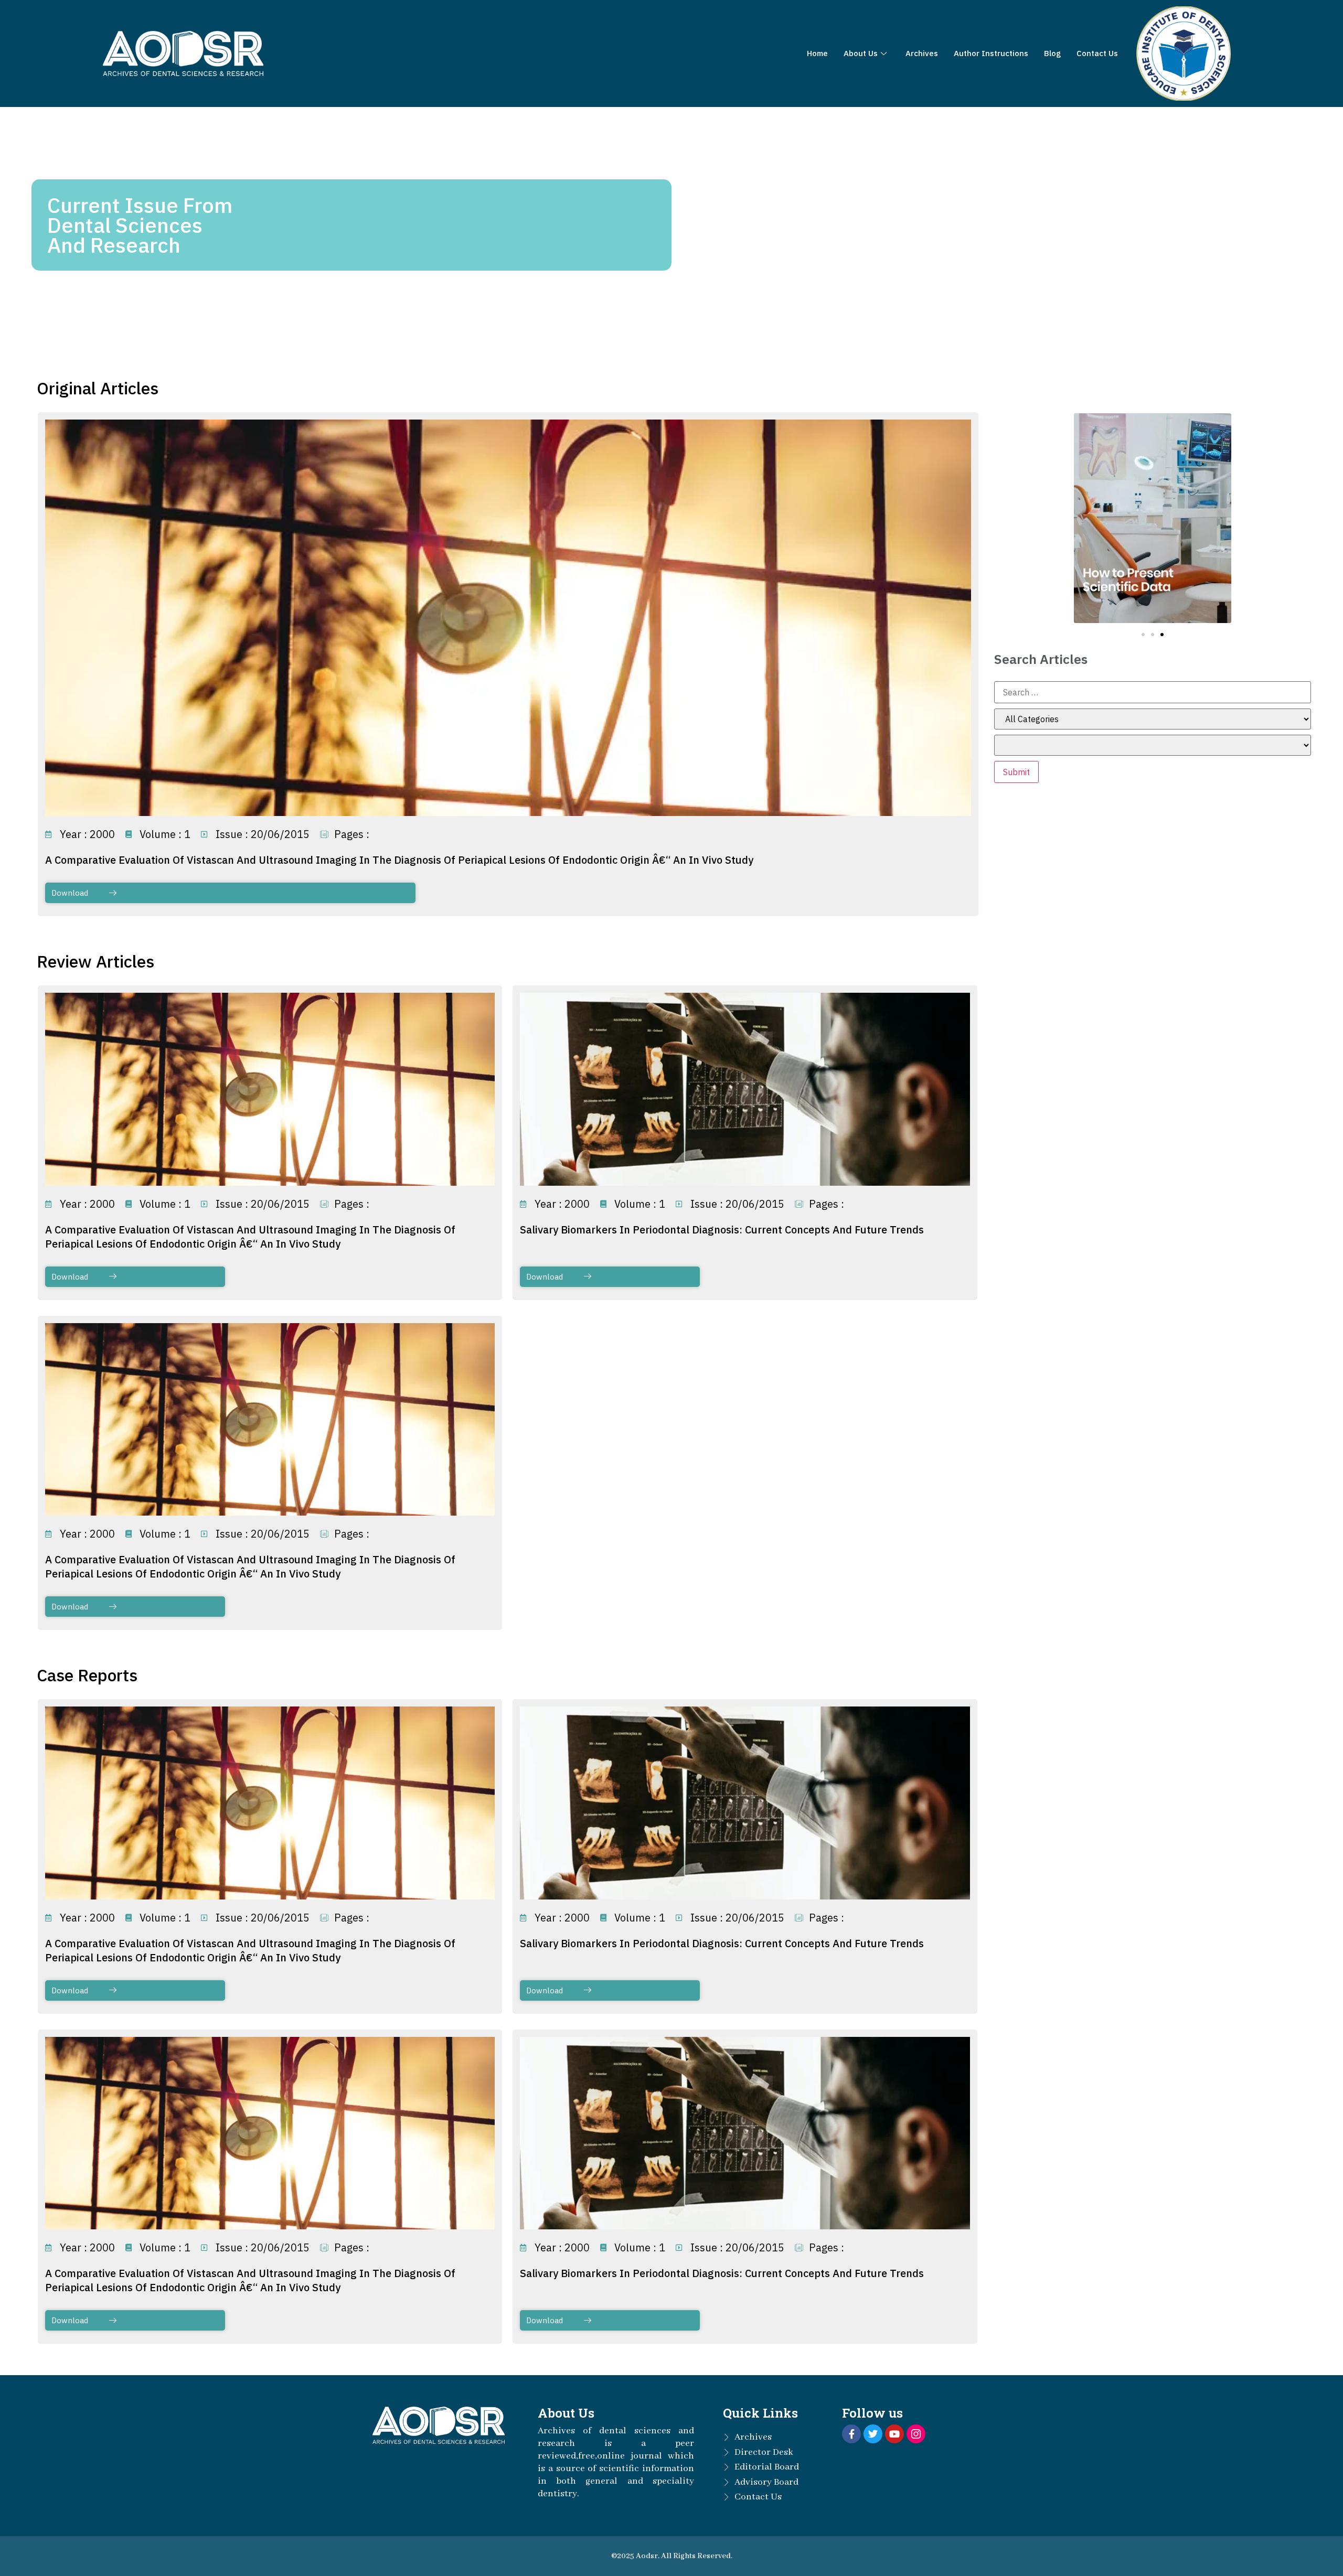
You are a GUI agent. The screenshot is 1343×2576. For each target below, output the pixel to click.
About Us (861, 53)
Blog (1052, 53)
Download (70, 893)
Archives (922, 53)
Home (817, 53)
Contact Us (1097, 53)
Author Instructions (991, 53)
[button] (1143, 635)
